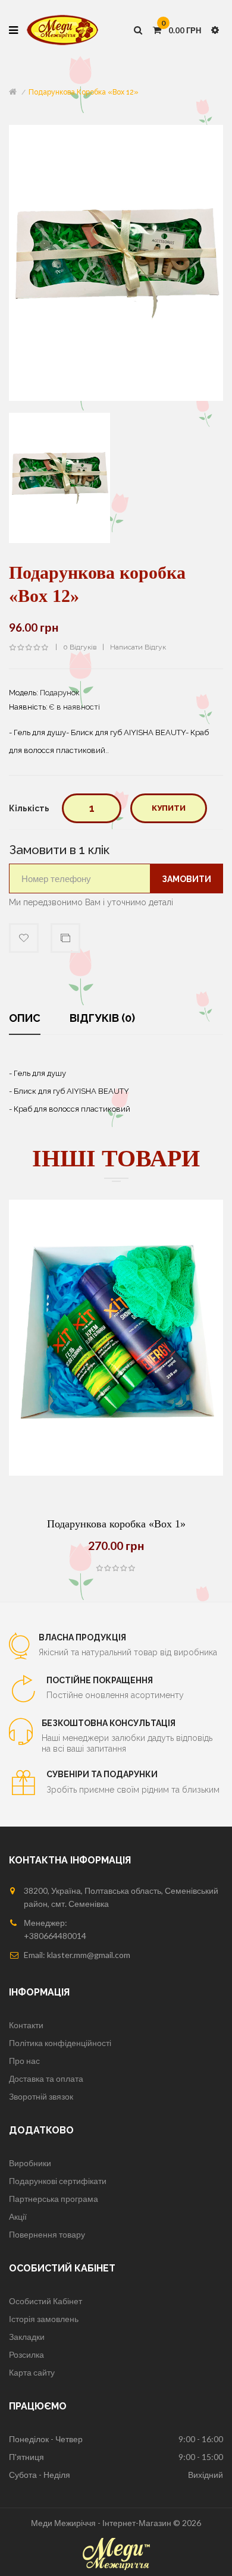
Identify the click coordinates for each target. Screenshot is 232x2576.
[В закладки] (146, 1476)
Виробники (30, 2163)
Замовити (186, 879)
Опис (25, 1018)
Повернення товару (47, 2234)
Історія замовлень (44, 2319)
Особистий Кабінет (46, 2301)
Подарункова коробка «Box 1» (116, 1524)
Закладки (27, 2337)
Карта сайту (32, 2372)
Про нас (24, 2061)
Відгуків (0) (102, 1018)
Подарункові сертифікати (58, 2181)
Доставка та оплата (46, 2078)
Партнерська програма (54, 2199)
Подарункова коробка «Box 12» (84, 92)
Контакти (26, 2025)
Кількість (29, 808)
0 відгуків (80, 647)
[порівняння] (116, 1476)
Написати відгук (138, 647)
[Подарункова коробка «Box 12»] (59, 477)
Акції (18, 2216)
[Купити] (86, 1476)
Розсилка (26, 2354)
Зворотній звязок (41, 2096)
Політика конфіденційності (60, 2043)
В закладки (24, 938)
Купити (169, 808)
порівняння (65, 938)
